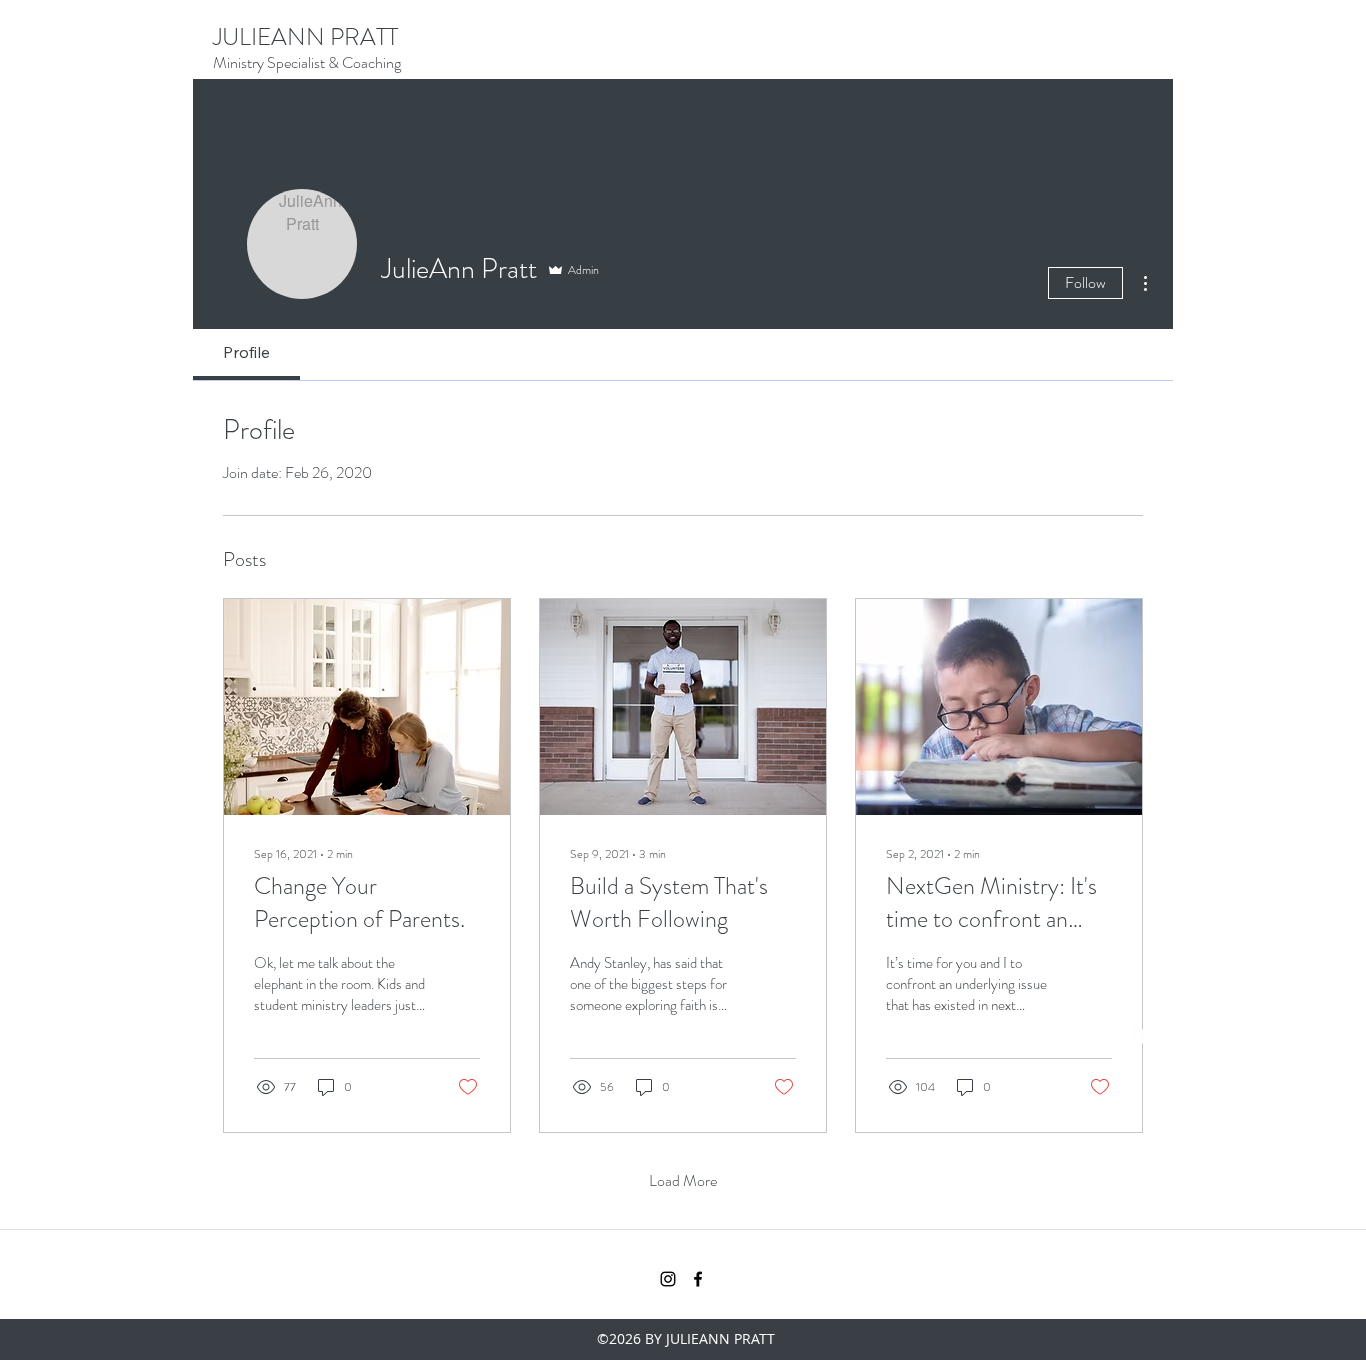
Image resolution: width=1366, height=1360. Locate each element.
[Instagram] (1113, 1036)
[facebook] (1143, 1036)
